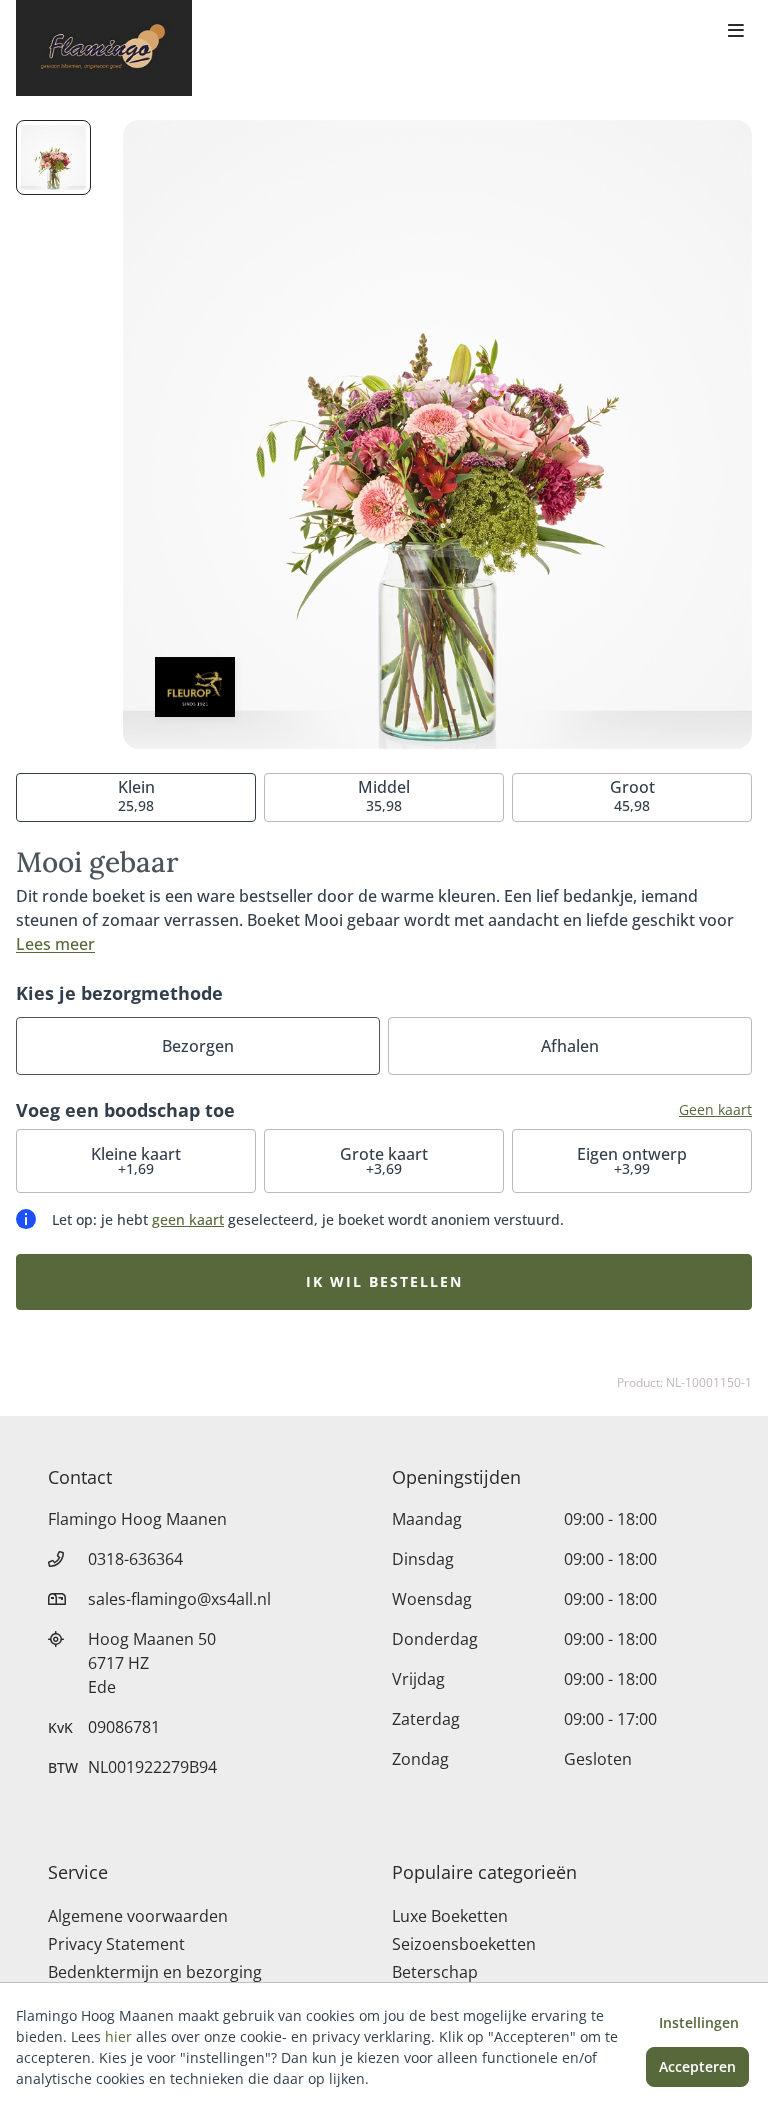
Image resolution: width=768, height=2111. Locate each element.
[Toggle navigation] (736, 32)
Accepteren (697, 2066)
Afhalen (570, 1046)
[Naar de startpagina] (104, 48)
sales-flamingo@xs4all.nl (179, 1599)
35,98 (384, 795)
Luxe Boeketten (450, 1916)
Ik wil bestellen (384, 1281)
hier (118, 2036)
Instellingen (699, 2022)
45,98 (632, 795)
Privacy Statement (116, 1944)
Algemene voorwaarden (138, 1916)
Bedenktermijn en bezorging (155, 1972)
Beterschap (435, 1972)
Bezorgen (198, 1046)
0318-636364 (135, 1559)
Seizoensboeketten (464, 1944)
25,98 (136, 795)
